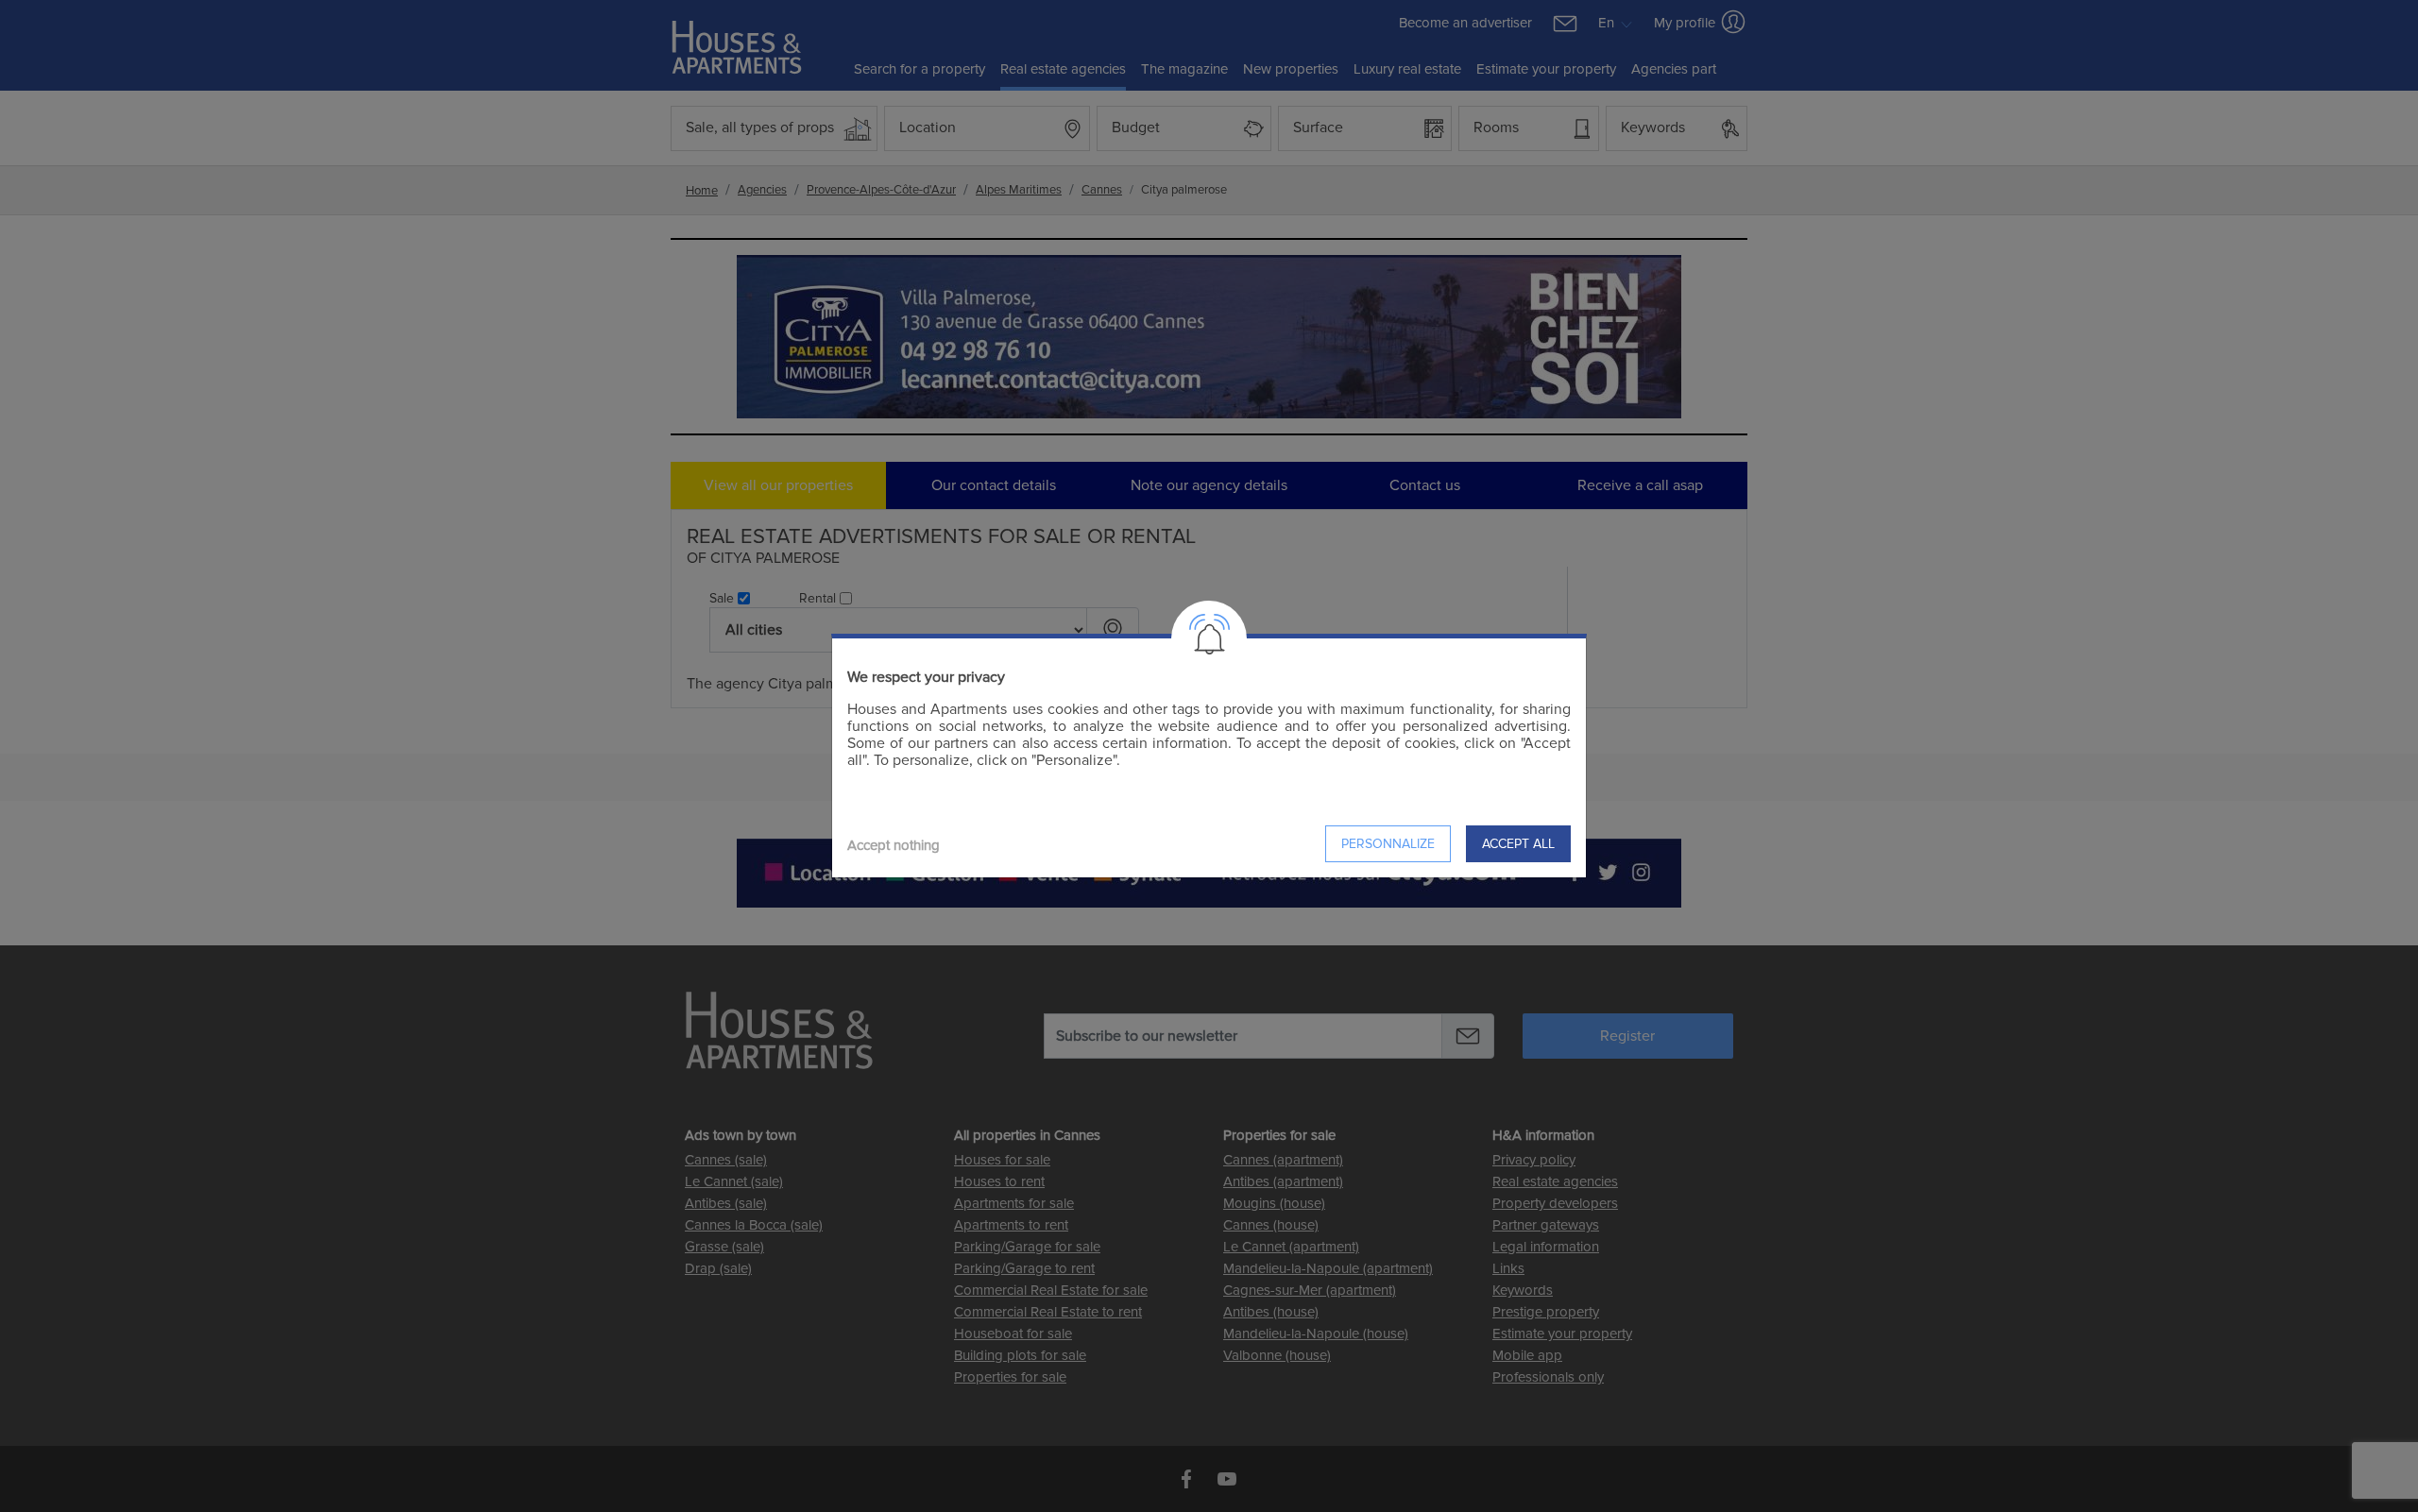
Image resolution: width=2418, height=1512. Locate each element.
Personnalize (1388, 844)
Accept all (1518, 844)
